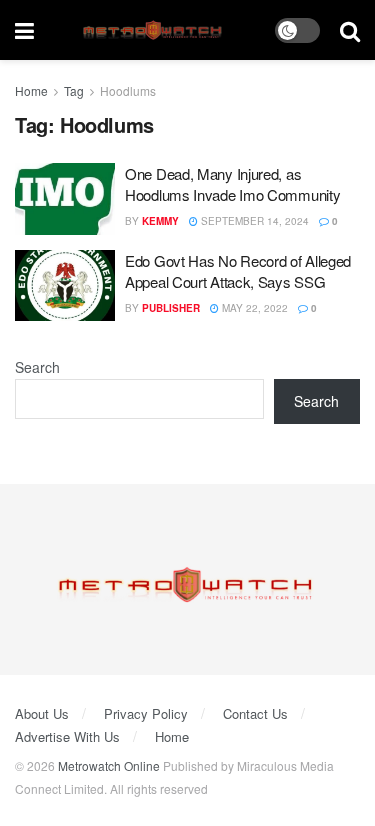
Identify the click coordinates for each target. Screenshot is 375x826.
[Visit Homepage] (154, 30)
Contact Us (255, 713)
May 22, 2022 (253, 308)
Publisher (171, 308)
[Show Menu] (24, 30)
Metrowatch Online (109, 765)
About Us (42, 713)
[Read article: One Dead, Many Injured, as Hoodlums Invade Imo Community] (65, 199)
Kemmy (160, 221)
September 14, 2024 (253, 221)
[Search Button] (350, 30)
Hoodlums (128, 90)
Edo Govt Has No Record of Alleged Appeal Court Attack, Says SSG (238, 271)
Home (31, 90)
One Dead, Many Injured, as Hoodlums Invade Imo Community (232, 184)
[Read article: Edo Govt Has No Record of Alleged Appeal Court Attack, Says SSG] (65, 286)
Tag (74, 90)
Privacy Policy (146, 713)
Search (37, 367)
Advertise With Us (67, 736)
